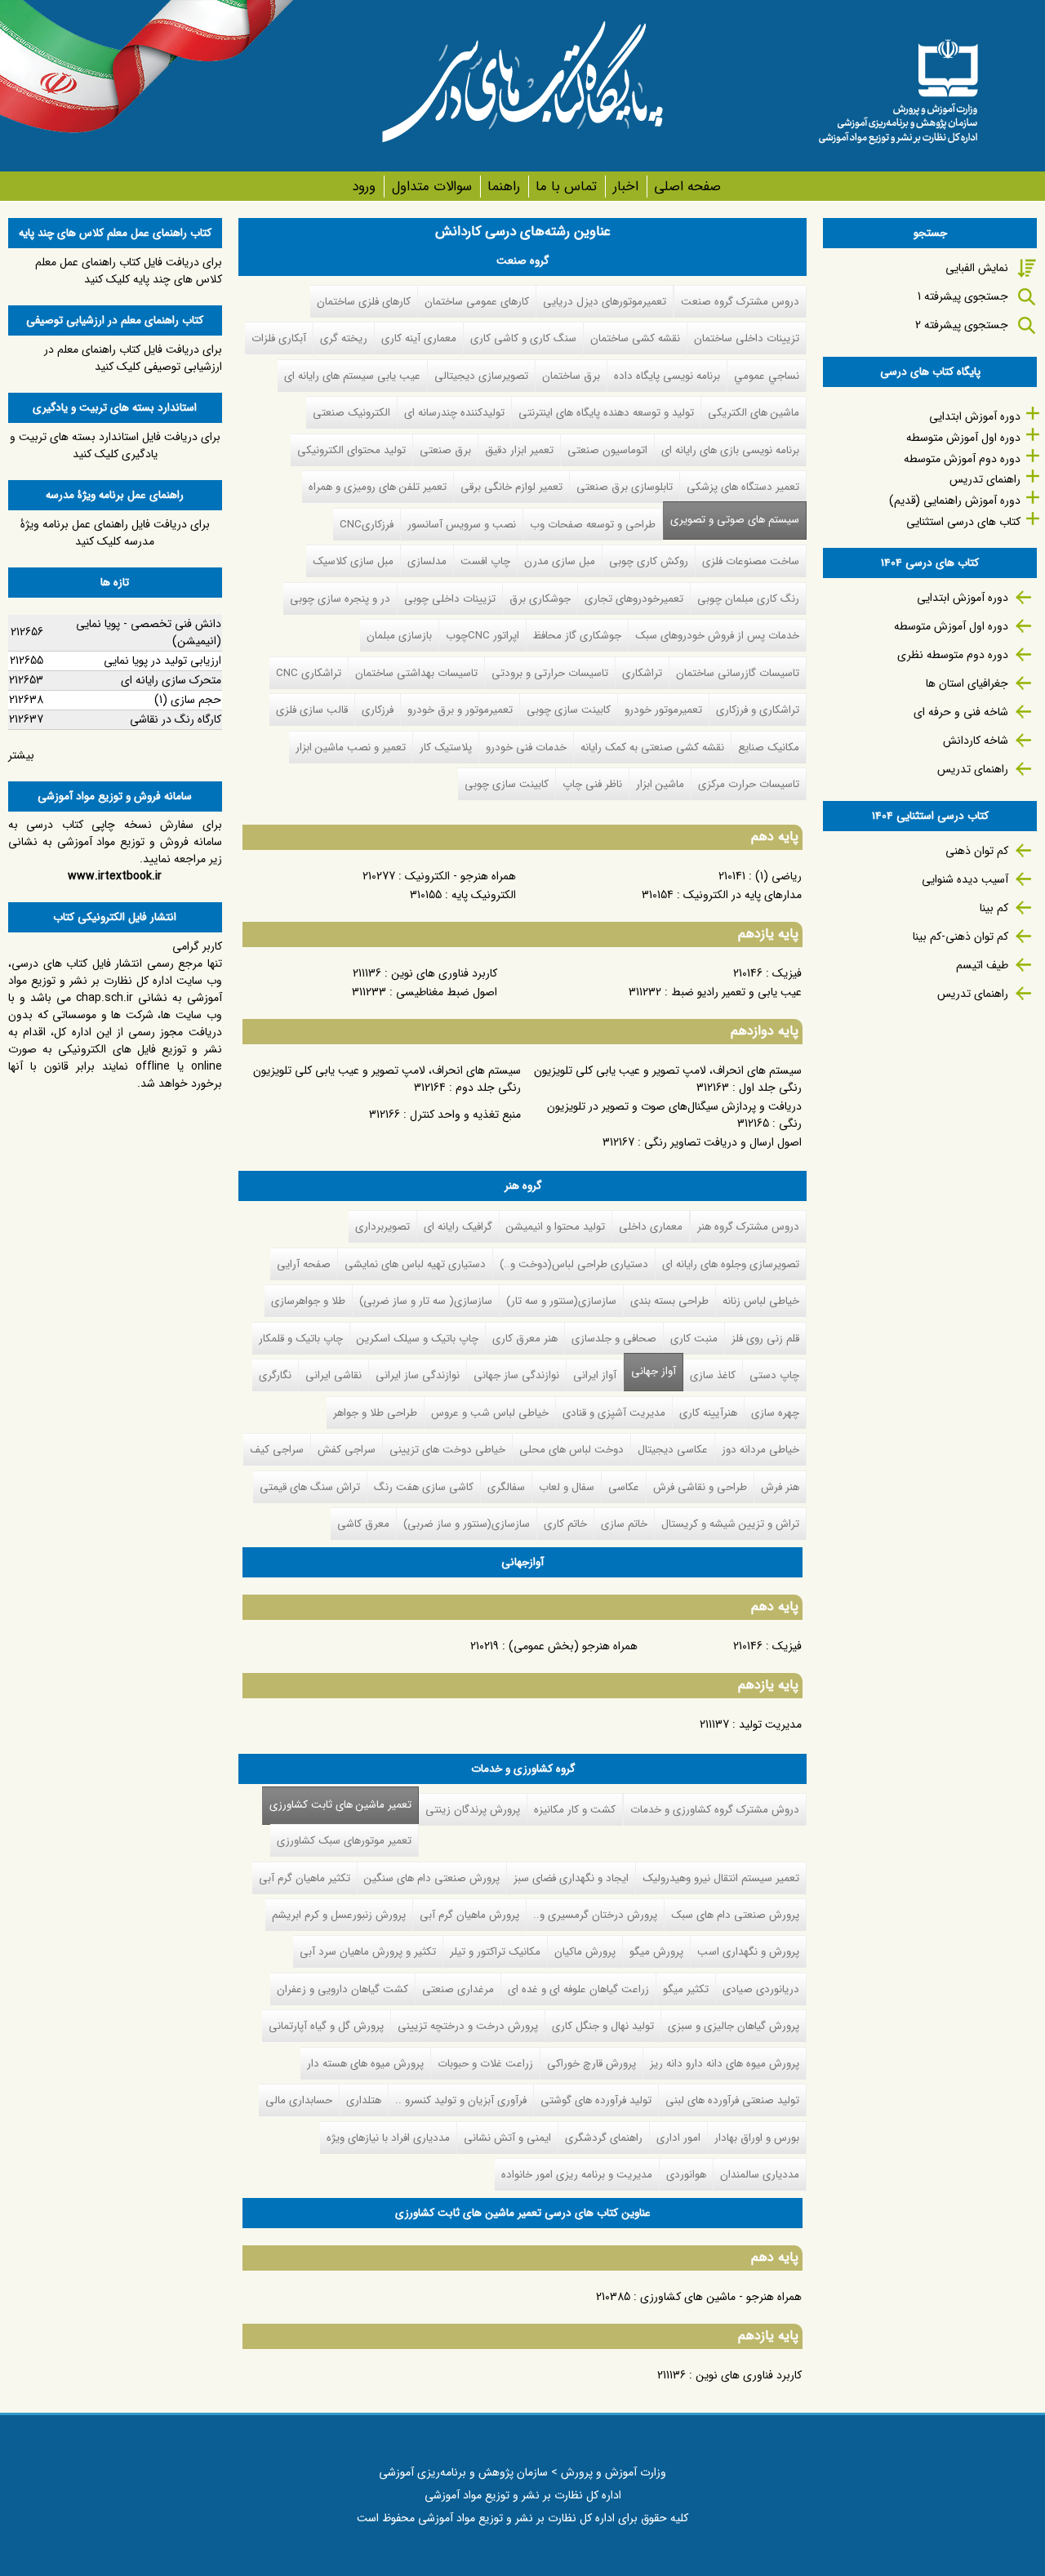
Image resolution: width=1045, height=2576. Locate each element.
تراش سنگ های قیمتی (310, 1487)
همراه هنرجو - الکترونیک (460, 876)
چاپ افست (485, 561)
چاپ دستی (774, 1375)
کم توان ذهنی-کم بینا (961, 937)
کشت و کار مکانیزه (575, 1810)
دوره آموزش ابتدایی (975, 416)
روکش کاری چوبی (649, 561)
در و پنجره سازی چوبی (340, 599)
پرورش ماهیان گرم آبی (469, 1915)
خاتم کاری (565, 1524)
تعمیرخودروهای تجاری (634, 599)
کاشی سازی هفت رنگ (424, 1487)
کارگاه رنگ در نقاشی (176, 719)
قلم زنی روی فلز (765, 1339)
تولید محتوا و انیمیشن (556, 1227)
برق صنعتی (445, 450)
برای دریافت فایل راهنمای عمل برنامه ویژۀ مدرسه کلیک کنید (115, 533)
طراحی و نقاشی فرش (700, 1487)
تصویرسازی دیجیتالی (481, 376)
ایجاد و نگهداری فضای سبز (571, 1878)
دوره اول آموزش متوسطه (963, 438)
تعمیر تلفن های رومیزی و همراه (378, 487)
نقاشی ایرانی (334, 1375)
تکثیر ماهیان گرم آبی (305, 1878)
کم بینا (994, 908)
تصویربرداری (382, 1227)
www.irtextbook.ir (115, 876)
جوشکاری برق (540, 599)
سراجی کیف (277, 1450)
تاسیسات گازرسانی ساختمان (738, 673)
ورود (364, 187)
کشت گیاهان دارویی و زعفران (342, 1989)
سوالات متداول (431, 187)
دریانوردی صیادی (761, 1989)
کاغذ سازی (713, 1375)
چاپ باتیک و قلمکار (301, 1339)
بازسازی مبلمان (399, 636)
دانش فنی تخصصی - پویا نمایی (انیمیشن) (149, 632)
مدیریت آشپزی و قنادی (614, 1413)
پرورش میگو (656, 1952)
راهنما (504, 187)
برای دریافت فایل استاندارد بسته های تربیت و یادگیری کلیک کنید (115, 445)
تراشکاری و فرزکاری (758, 710)
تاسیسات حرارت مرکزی (749, 784)
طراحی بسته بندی (669, 1301)
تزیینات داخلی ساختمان (747, 338)
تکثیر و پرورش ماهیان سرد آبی (368, 1952)
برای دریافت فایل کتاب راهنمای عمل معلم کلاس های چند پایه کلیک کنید (129, 271)
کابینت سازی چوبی (569, 710)
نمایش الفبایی (977, 268)
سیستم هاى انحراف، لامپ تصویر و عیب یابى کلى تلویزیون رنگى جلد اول (668, 1079)
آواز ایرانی (595, 1375)
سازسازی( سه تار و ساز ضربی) (426, 1301)
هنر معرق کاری (525, 1339)
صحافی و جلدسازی (614, 1339)
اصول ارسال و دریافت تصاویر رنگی (723, 1142)
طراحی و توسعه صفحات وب (593, 525)
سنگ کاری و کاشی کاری (523, 338)
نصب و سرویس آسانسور (462, 525)
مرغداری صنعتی (458, 1989)
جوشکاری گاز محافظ (577, 636)
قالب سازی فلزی (312, 710)
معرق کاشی (363, 1524)
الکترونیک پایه (484, 895)
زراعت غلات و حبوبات (485, 2064)
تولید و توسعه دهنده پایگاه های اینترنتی (606, 413)
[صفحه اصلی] (898, 86)
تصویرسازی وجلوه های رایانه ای (731, 1264)
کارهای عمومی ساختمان (477, 302)
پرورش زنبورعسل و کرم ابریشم (339, 1915)
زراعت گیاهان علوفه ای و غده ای (578, 1989)
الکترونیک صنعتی (351, 413)
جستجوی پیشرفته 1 (963, 296)
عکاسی (624, 1487)
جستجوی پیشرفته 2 (962, 325)
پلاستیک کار (446, 747)
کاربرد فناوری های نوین (444, 973)
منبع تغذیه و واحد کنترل (465, 1114)
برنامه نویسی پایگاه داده (667, 376)
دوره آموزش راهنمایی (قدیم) (955, 501)
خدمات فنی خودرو (526, 747)
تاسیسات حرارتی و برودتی (550, 673)
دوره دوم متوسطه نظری (953, 655)
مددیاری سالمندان (760, 2175)
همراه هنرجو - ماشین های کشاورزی (721, 2297)
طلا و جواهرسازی (308, 1301)
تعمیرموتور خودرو (663, 710)
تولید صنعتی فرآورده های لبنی (732, 2100)
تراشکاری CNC (309, 673)
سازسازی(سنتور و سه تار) (561, 1301)
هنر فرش (780, 1487)
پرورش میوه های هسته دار (365, 2064)
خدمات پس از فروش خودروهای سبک (717, 636)
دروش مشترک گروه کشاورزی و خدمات (715, 1810)
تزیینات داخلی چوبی (450, 599)
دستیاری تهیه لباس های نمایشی (415, 1264)
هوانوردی (686, 2175)
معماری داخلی (651, 1227)
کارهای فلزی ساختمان (364, 302)
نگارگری (275, 1375)
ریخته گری (344, 338)
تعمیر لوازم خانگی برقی (511, 487)
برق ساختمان (571, 376)
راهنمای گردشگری (604, 2138)
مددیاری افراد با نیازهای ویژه (388, 2138)
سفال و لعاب (567, 1487)
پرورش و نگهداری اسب (748, 1952)
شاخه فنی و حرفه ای (961, 712)
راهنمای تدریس (985, 479)
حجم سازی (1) (188, 700)
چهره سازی (775, 1413)
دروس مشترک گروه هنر (748, 1227)
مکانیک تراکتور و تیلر (495, 1952)
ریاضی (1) (778, 876)
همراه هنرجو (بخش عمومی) (573, 1646)
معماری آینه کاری (419, 338)
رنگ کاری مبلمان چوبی (748, 599)
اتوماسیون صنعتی (607, 450)
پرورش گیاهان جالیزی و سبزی (734, 2026)
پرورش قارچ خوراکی (591, 2064)
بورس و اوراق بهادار (757, 2138)
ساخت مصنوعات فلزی (751, 561)
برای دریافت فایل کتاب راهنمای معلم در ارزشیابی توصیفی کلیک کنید (133, 358)
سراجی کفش (347, 1450)
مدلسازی (427, 561)
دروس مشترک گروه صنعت (740, 302)
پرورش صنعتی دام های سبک (735, 1915)
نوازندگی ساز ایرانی (418, 1375)
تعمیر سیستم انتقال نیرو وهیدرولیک (721, 1878)
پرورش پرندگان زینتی (473, 1810)
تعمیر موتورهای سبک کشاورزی (344, 1841)
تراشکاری (642, 673)
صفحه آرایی (304, 1264)
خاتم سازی (624, 1524)
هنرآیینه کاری (708, 1413)
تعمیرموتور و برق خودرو (460, 710)
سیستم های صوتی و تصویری (735, 520)
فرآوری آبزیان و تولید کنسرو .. (461, 2100)
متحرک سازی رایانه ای (171, 680)
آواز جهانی (654, 1371)
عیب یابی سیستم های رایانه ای (352, 376)
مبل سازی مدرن (560, 561)
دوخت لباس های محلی (571, 1450)
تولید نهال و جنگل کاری (603, 2026)
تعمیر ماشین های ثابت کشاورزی (337, 1805)
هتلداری (364, 2100)
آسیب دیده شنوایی (965, 879)
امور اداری (678, 2138)
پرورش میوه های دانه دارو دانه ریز (725, 2064)
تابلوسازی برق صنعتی (625, 487)
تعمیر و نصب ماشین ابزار (351, 747)
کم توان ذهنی (977, 851)
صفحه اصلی (687, 187)
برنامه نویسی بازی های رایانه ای (730, 450)
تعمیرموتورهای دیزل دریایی (605, 302)
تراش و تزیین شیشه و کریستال (730, 1524)
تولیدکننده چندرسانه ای (454, 413)
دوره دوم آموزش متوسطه (962, 459)
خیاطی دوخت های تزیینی (447, 1450)
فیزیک (787, 973)
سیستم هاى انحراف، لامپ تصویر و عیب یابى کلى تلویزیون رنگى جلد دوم (387, 1079)
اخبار (625, 187)
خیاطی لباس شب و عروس (490, 1413)
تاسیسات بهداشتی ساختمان (416, 673)
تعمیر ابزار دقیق (519, 450)
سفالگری (506, 1487)
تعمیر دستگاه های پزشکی (743, 487)
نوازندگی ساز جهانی (516, 1375)
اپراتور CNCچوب (482, 636)
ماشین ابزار (660, 784)
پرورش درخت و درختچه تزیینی (468, 2026)
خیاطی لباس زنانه (761, 1301)
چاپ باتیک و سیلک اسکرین (418, 1339)
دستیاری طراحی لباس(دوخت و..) (574, 1264)
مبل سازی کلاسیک (353, 561)
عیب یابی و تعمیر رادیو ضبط (736, 992)
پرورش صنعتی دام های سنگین (432, 1878)
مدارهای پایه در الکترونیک (743, 895)
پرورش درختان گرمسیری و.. (595, 1915)
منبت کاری (694, 1339)
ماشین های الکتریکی (754, 413)
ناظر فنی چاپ (592, 784)
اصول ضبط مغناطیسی (447, 992)
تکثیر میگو (686, 1989)
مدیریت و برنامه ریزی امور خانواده (577, 2175)
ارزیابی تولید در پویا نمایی (162, 661)
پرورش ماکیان (585, 1952)
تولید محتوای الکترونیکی (351, 450)
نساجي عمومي (767, 376)
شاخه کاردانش (976, 741)
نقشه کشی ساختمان (635, 338)
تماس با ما (566, 187)
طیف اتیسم (982, 965)
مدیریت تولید (770, 1724)
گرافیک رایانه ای (458, 1227)
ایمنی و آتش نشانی (507, 2138)
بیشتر (21, 755)
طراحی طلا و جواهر (375, 1413)
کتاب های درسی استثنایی (963, 522)
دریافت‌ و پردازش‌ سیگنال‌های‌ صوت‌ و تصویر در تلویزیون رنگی (674, 1115)
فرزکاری (378, 710)
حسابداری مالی (299, 2100)
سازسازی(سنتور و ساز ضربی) (467, 1524)
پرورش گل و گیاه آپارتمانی (326, 2026)
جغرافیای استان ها (967, 683)
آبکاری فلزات (279, 338)
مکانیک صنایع (769, 747)
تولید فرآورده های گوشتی (596, 2100)
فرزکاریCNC (367, 525)
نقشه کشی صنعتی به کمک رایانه (652, 747)
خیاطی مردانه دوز (760, 1450)
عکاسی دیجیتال (673, 1450)
